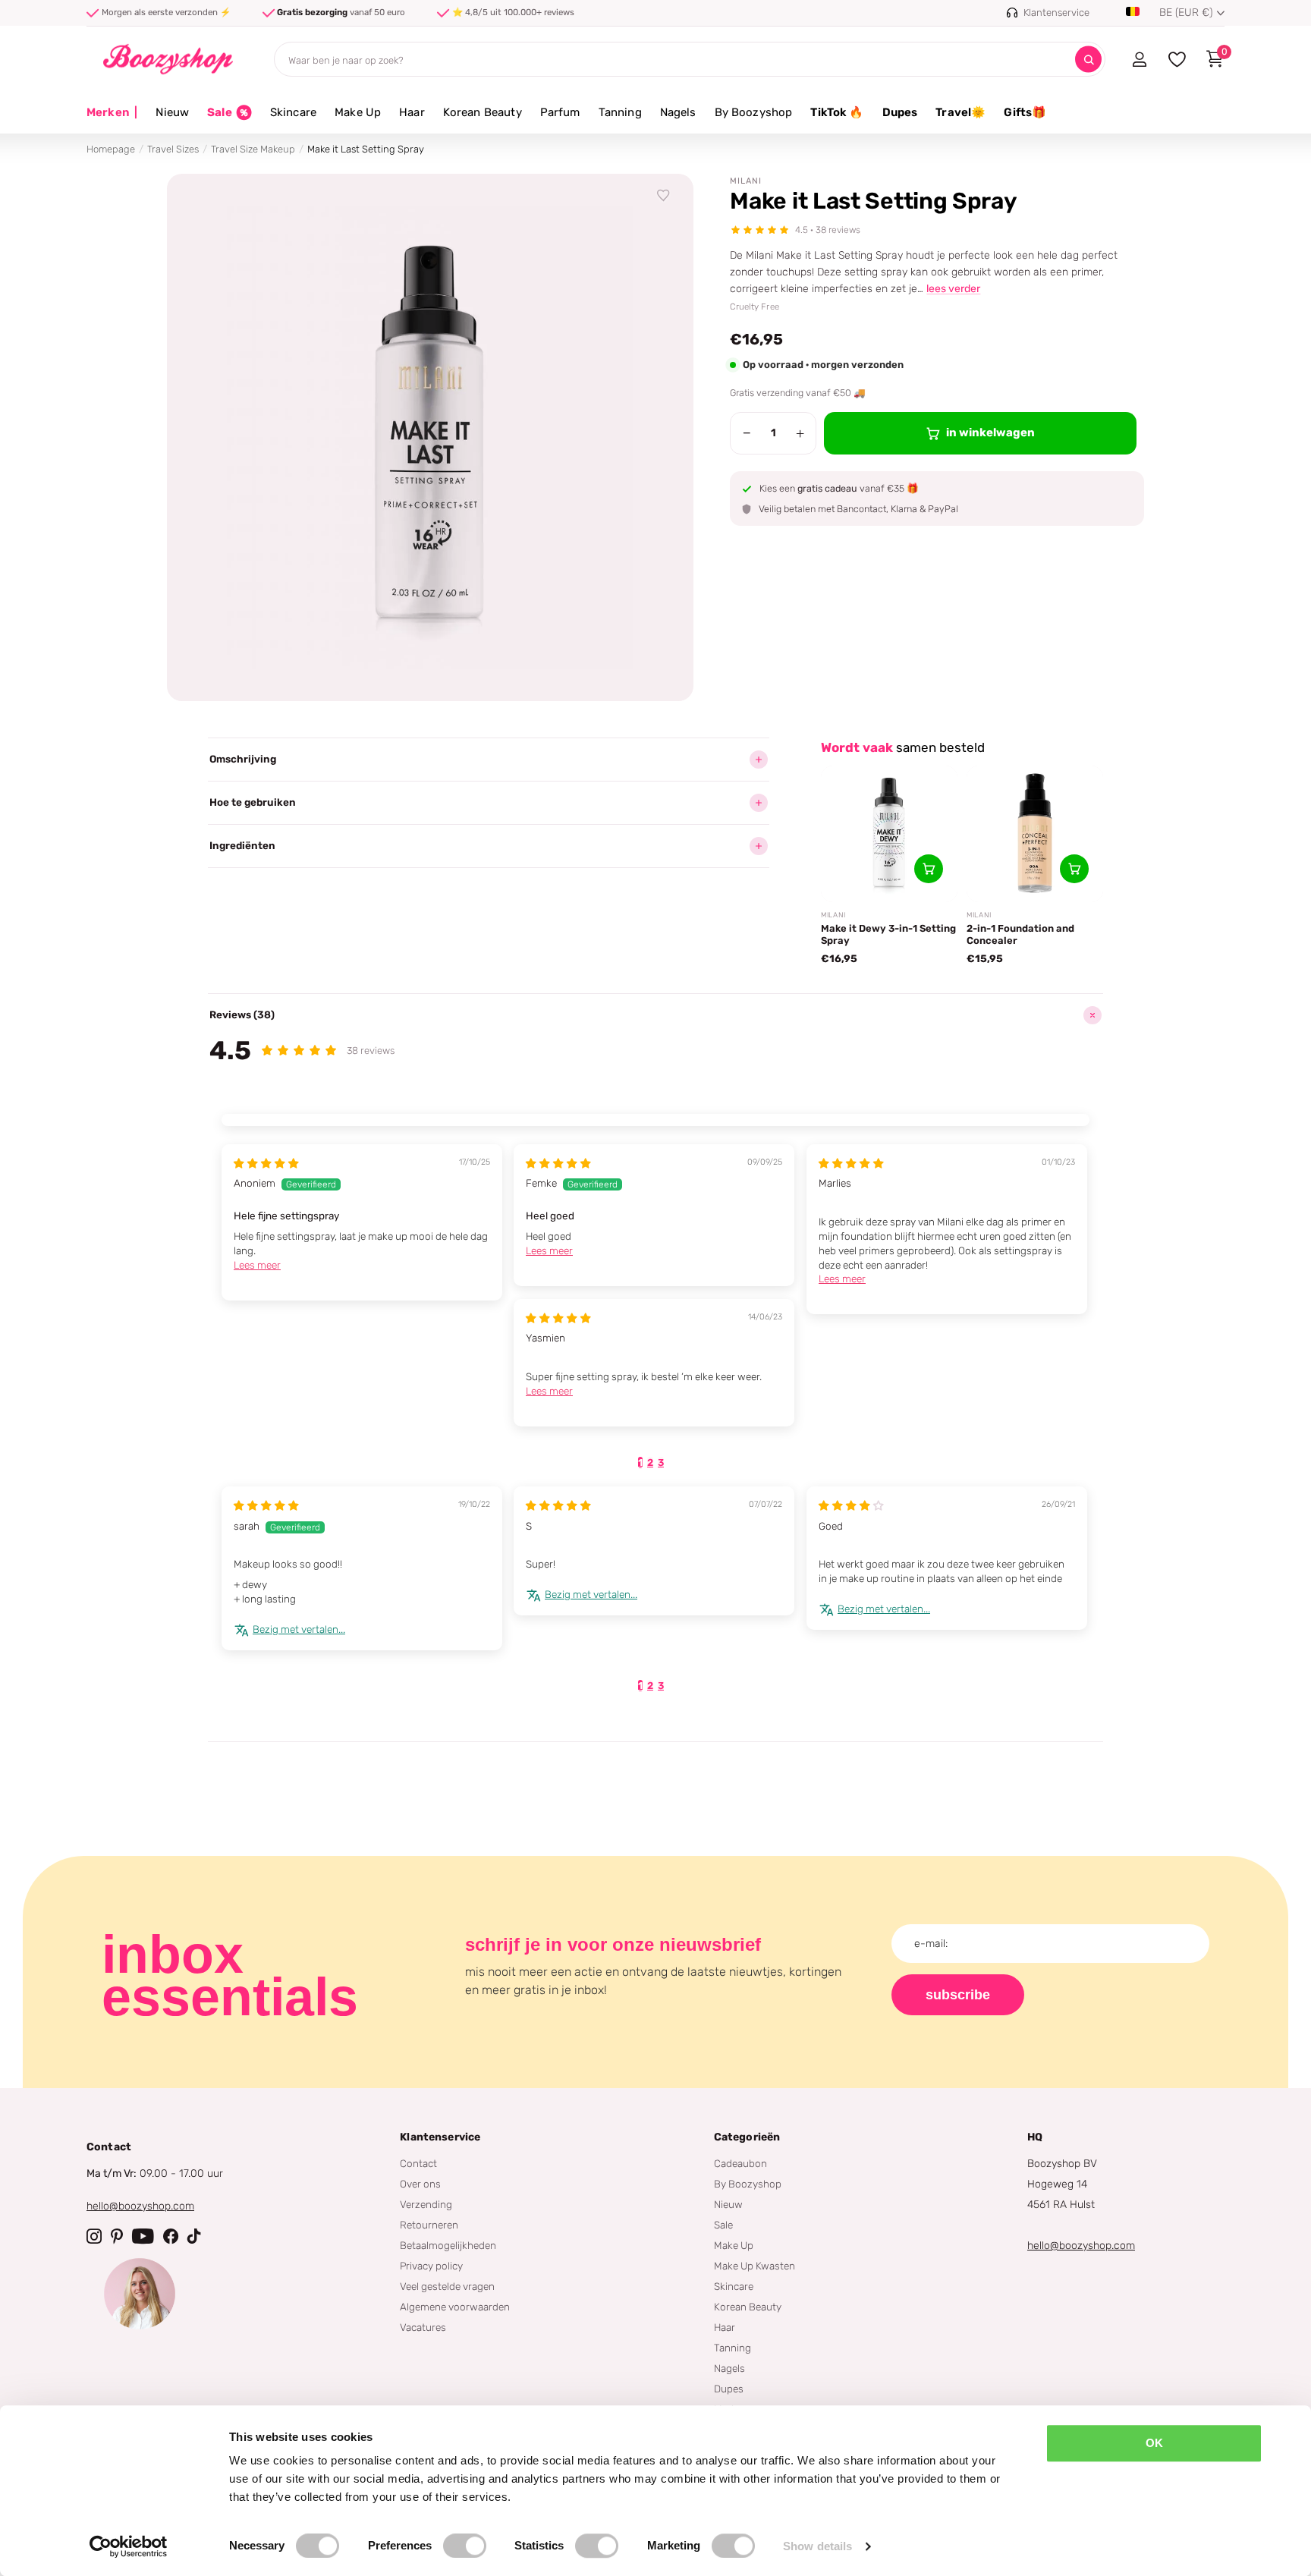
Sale (723, 2225)
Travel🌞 (960, 112)
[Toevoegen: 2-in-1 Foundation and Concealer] (1074, 869)
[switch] (465, 2546)
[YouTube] (143, 2236)
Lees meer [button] (257, 1265)
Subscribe (958, 1995)
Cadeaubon (740, 2163)
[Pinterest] (117, 2236)
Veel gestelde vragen (447, 2286)
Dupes (900, 112)
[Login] (1139, 59)
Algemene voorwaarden (455, 2307)
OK (1154, 2443)
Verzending (426, 2204)
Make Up (358, 112)
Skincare (293, 112)
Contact (418, 2163)
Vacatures (423, 2327)
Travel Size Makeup (253, 149)
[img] (266, 1163)
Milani (746, 181)
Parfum (560, 112)
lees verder (953, 289)
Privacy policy (431, 2266)
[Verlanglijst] (664, 196)
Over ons (420, 2184)
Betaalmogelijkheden (448, 2245)
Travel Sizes (173, 149)
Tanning (620, 112)
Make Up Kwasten (755, 2266)
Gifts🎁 (1025, 112)
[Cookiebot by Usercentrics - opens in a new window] (129, 2546)
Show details (817, 2546)
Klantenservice (440, 2137)
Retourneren (429, 2225)
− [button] (747, 433)
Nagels (678, 112)
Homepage (111, 149)
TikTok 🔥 (837, 112)
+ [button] (800, 433)
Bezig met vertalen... (299, 1629)
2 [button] (650, 1463)
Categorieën (747, 2137)
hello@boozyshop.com (140, 2206)
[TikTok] (194, 2236)
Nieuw (172, 112)
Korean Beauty (483, 112)
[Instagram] (94, 2236)
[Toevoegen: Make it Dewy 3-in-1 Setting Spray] (929, 869)
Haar (412, 112)
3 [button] (661, 1463)
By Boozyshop (754, 112)
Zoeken (1088, 60)
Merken (112, 112)
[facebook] (171, 2236)
